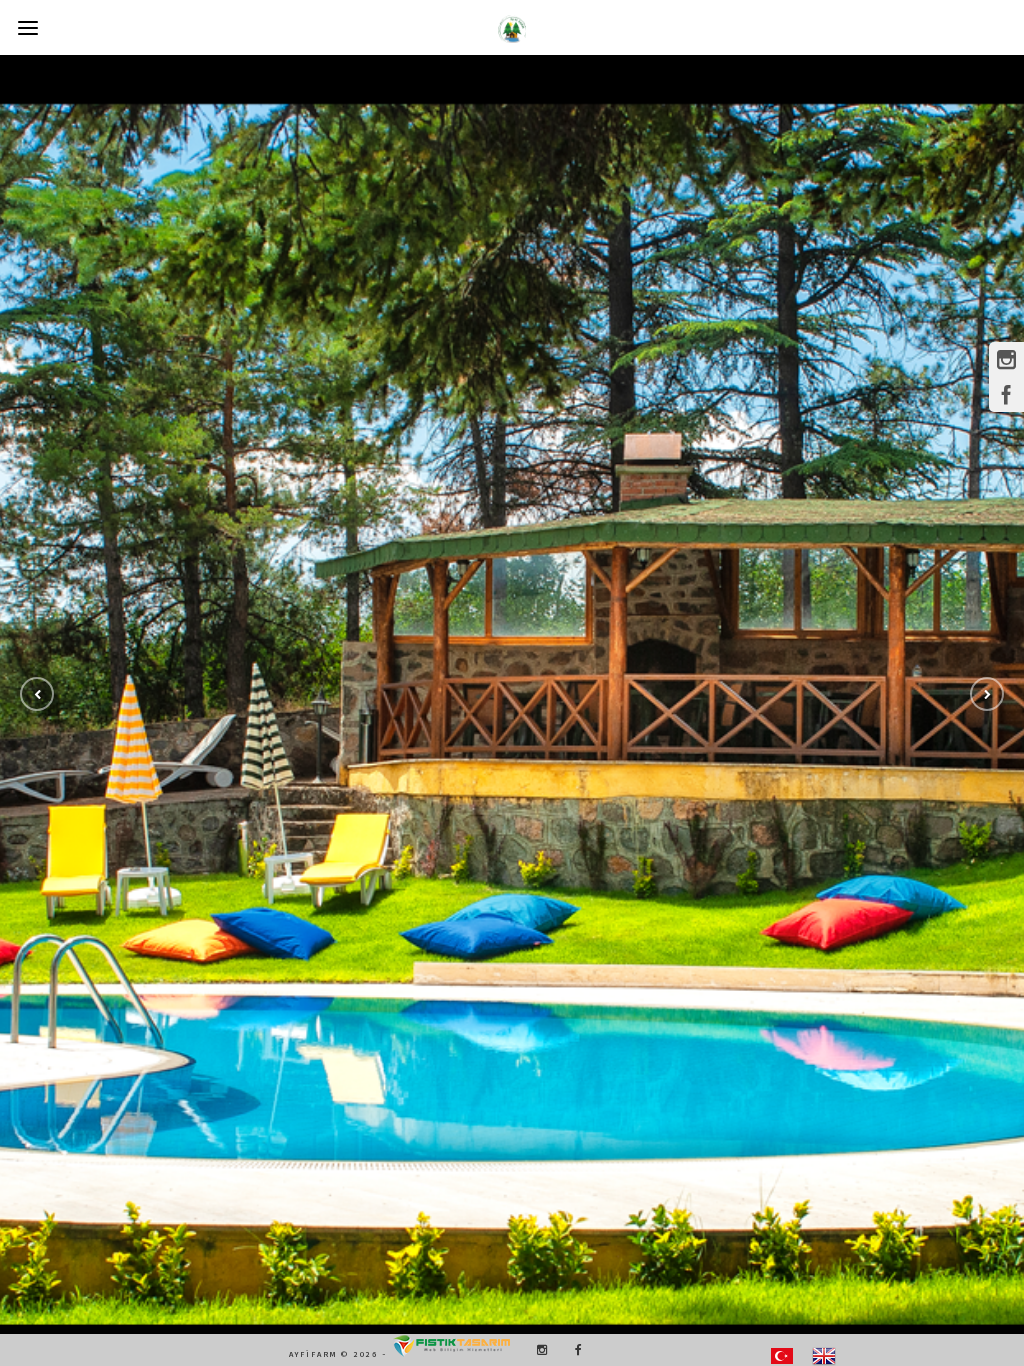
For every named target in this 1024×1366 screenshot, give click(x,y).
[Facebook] (572, 1350)
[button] (37, 694)
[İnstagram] (1006, 359)
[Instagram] (537, 1350)
